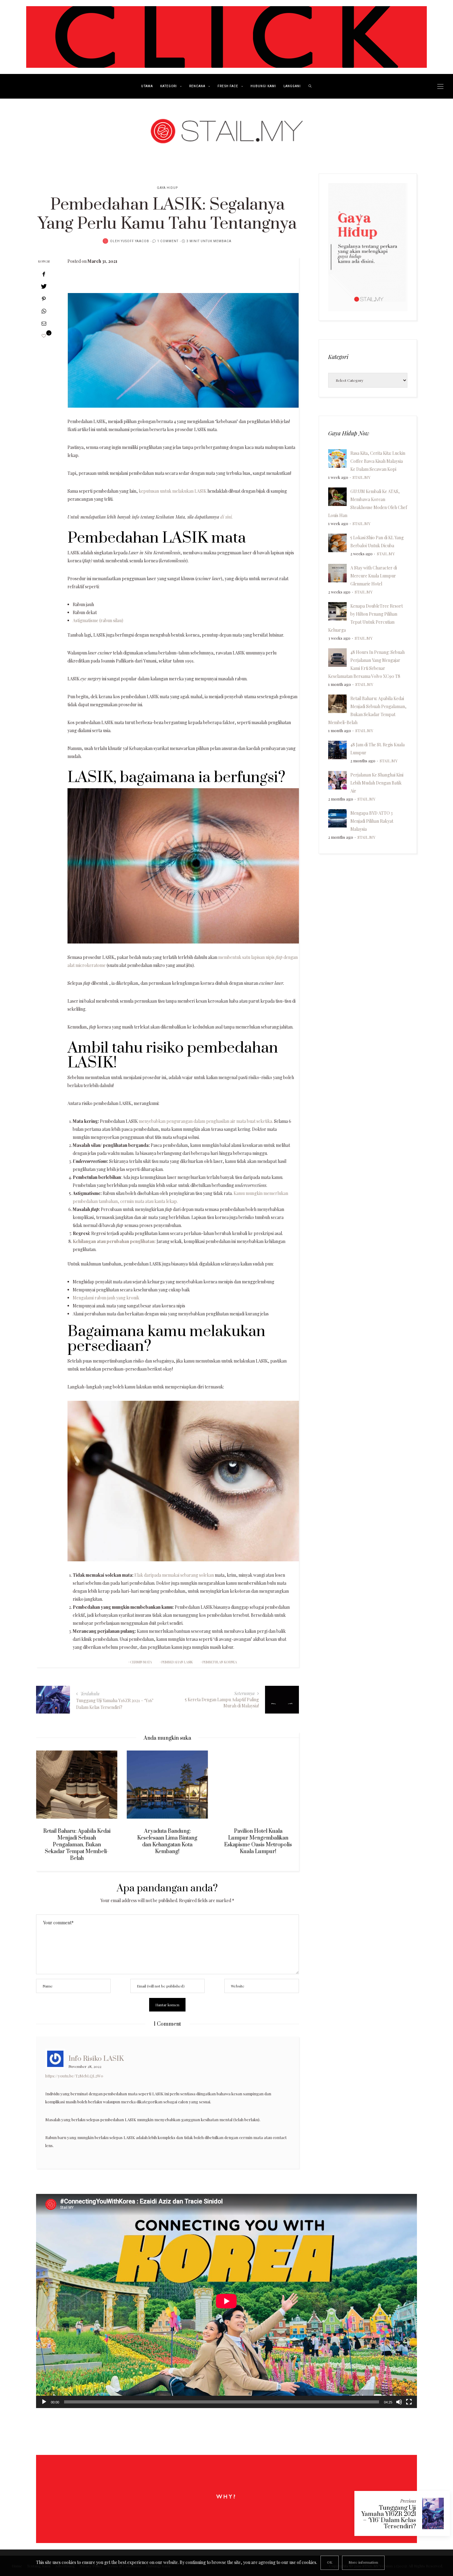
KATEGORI (169, 86)
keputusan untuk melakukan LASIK (173, 491)
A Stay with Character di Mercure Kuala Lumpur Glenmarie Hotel (374, 576)
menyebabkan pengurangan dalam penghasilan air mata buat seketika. (206, 1121)
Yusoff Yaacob (135, 241)
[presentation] (50, 1800)
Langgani (292, 86)
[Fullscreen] (409, 2402)
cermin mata (141, 1662)
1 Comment (168, 241)
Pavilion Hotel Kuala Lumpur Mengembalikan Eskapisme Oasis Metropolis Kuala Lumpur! (175, 1841)
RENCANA (197, 86)
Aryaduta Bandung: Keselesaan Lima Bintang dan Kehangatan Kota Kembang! (85, 1841)
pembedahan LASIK (177, 1662)
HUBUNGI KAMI (263, 86)
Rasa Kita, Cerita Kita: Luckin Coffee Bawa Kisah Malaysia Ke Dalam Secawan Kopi (378, 461)
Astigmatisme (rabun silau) (98, 620)
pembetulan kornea (220, 1662)
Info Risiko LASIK (96, 2058)
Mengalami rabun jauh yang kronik (106, 1298)
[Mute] (399, 2402)
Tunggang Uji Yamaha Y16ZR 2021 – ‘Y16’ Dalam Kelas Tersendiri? (389, 2517)
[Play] (44, 2402)
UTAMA (147, 86)
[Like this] (44, 336)
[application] (226, 2301)
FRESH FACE (228, 86)
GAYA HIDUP (167, 188)
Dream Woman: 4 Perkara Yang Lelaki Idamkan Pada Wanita (266, 1838)
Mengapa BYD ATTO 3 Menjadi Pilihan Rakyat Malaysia (372, 821)
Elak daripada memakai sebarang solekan (174, 1575)
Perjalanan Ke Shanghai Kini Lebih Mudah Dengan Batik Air (377, 783)
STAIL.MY (361, 477)
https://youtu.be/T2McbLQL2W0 (74, 2076)
